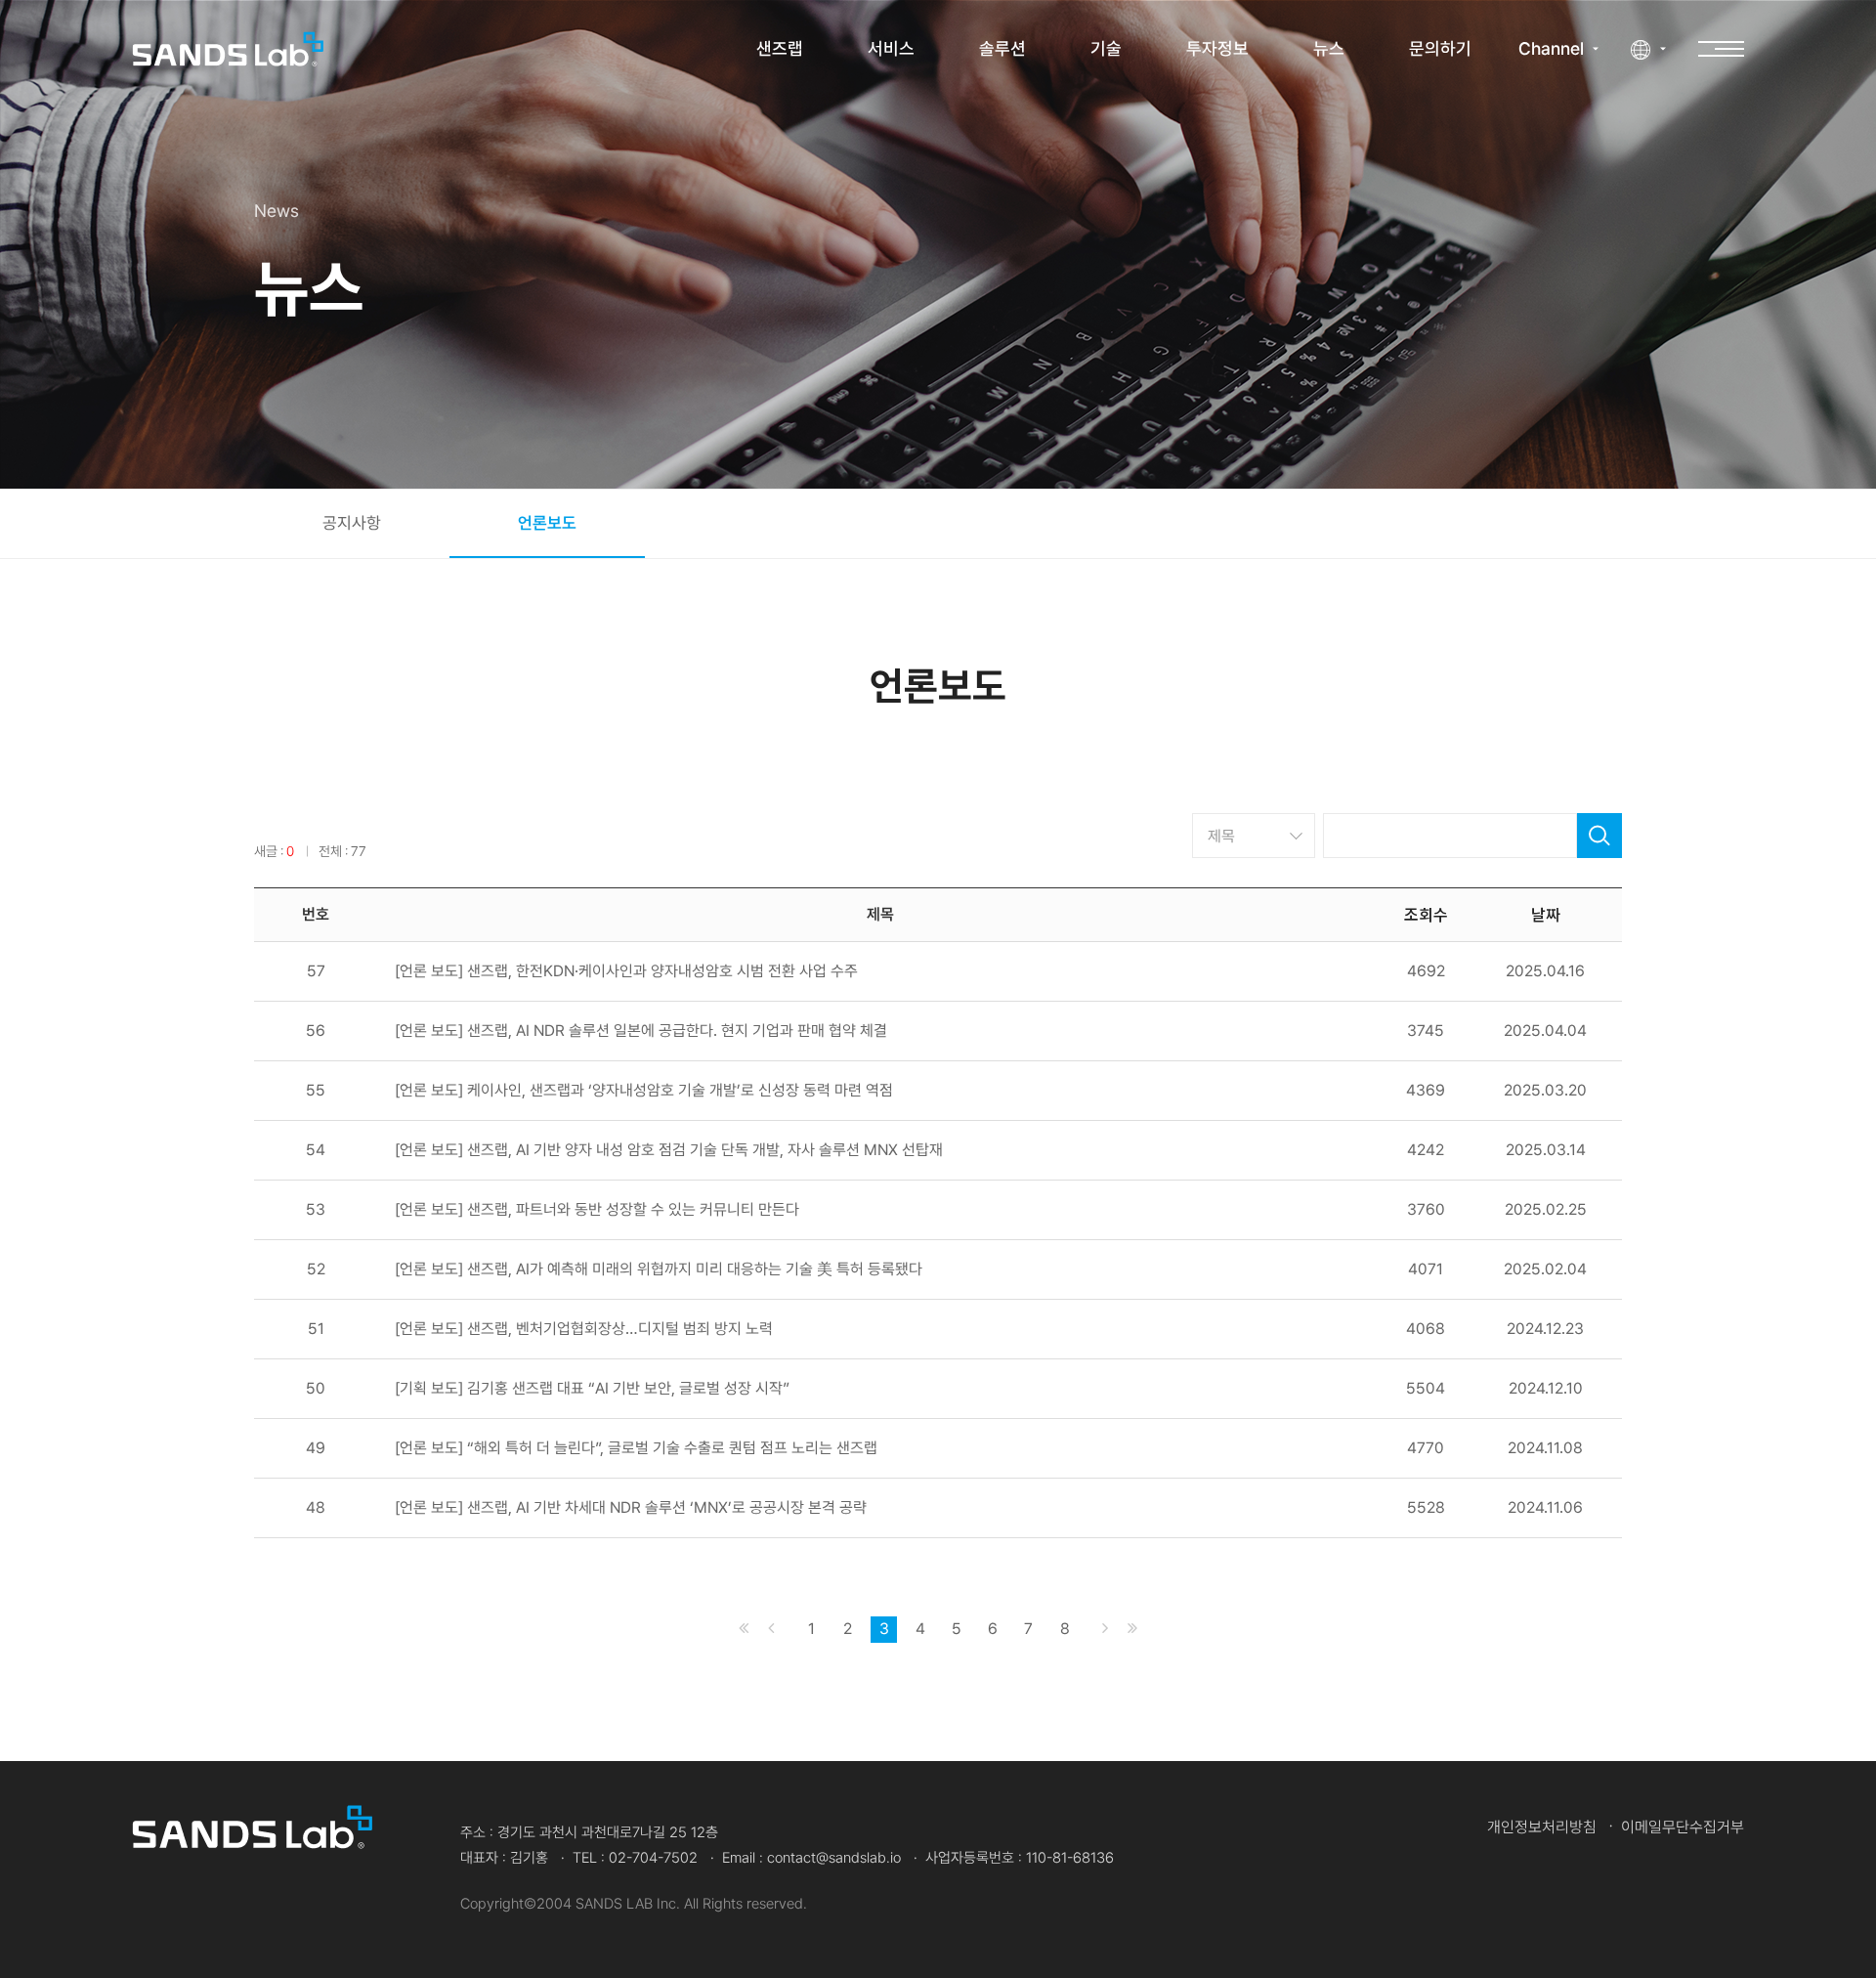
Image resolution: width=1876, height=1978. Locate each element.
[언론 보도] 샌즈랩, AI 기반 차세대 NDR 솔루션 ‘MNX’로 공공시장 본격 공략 (631, 1508)
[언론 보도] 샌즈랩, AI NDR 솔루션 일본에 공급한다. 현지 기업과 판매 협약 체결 (641, 1031)
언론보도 (547, 523)
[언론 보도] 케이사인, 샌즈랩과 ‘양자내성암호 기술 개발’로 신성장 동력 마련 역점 (644, 1091)
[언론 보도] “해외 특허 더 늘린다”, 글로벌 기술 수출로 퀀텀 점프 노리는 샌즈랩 (636, 1448)
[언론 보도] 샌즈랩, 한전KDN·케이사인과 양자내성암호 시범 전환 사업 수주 (626, 971)
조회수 (1426, 914)
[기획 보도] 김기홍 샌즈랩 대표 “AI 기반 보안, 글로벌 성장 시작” (592, 1389)
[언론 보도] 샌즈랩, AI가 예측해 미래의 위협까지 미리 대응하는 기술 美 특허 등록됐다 (659, 1269)
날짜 (1546, 914)
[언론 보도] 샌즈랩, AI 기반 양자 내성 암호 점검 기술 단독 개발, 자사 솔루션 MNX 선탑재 (669, 1150)
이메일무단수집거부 (1683, 1827)
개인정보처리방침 (1542, 1827)
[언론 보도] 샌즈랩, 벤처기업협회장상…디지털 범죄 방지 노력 (584, 1329)
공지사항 (352, 523)
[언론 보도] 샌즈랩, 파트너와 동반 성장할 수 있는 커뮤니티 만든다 (597, 1210)
